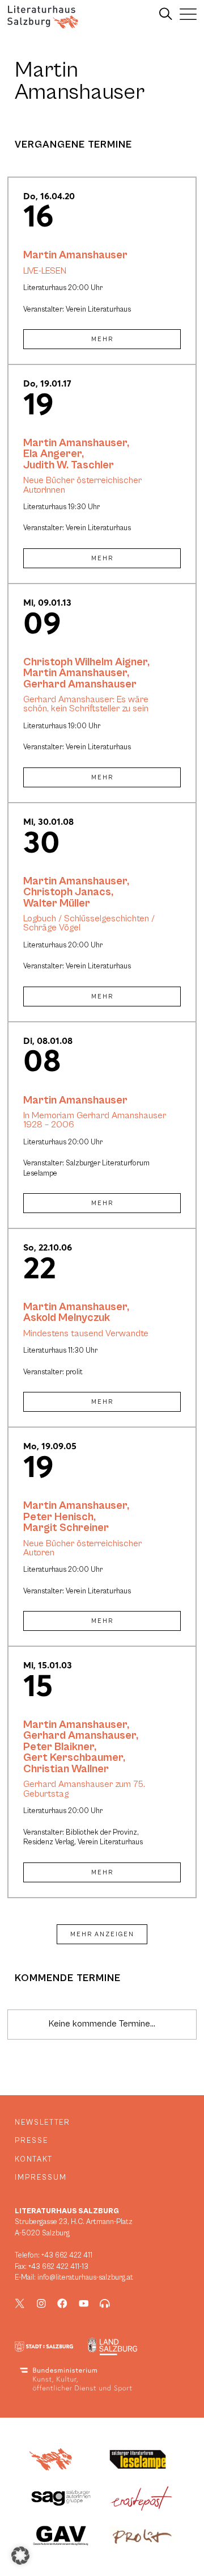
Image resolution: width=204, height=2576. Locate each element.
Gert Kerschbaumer (73, 1757)
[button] (20, 2556)
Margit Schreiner (66, 1528)
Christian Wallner (66, 1769)
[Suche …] (166, 14)
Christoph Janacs (67, 892)
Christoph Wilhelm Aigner (85, 662)
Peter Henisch (58, 1517)
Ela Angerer (52, 454)
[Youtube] (84, 2304)
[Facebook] (62, 2304)
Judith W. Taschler (69, 465)
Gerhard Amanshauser (80, 684)
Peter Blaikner (59, 1747)
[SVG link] (43, 17)
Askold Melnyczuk (67, 1318)
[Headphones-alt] (105, 2304)
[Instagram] (41, 2304)
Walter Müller (57, 903)
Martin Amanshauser (75, 255)
